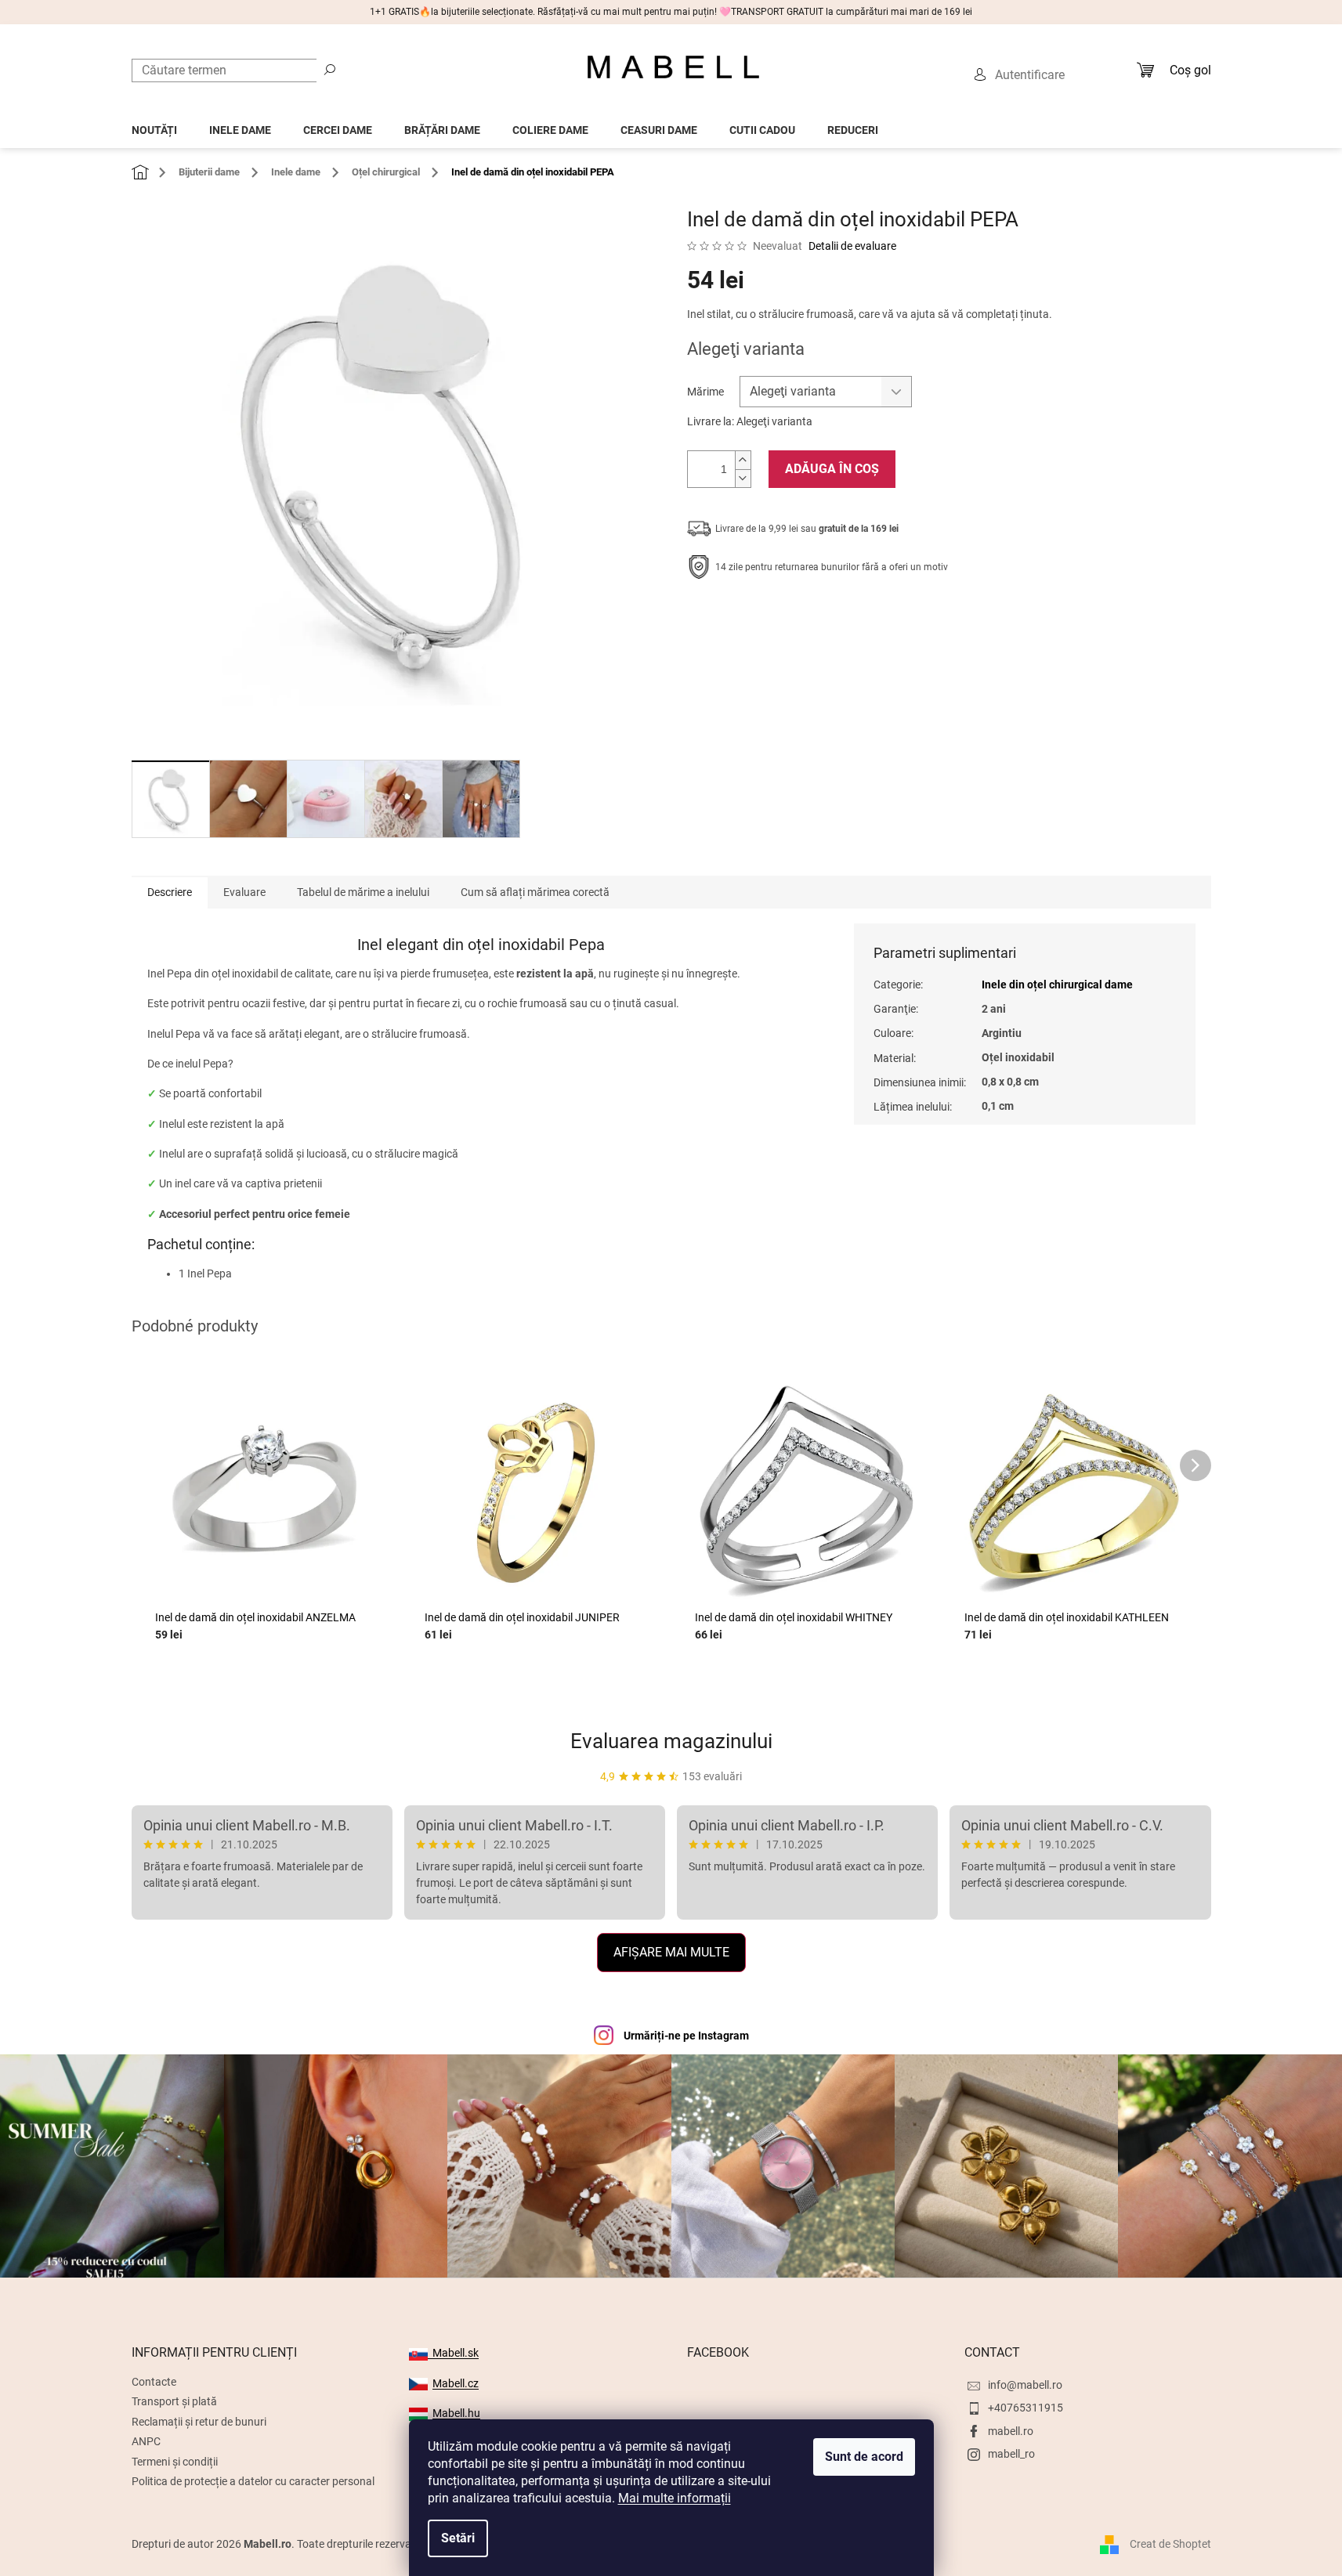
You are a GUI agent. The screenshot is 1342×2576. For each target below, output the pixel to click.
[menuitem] (154, 126)
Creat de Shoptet (1170, 2543)
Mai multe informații (675, 2498)
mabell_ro (1011, 2454)
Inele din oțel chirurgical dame (1057, 985)
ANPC (146, 2441)
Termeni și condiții (175, 2462)
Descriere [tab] (170, 892)
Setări (458, 2538)
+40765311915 (1025, 2408)
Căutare (330, 69)
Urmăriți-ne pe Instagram (686, 2036)
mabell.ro (1011, 2431)
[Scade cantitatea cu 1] (743, 478)
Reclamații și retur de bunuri (199, 2422)
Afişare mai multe (671, 1952)
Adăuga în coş (832, 469)
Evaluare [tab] (244, 892)
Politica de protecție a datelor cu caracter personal (253, 2481)
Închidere (802, 616)
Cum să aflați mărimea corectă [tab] (535, 892)
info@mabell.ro (1025, 2385)
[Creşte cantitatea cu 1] (743, 460)
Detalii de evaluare (852, 246)
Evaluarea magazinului (671, 1741)
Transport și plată (174, 2401)
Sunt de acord (864, 2457)
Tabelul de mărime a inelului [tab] (363, 892)
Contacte (154, 2382)
